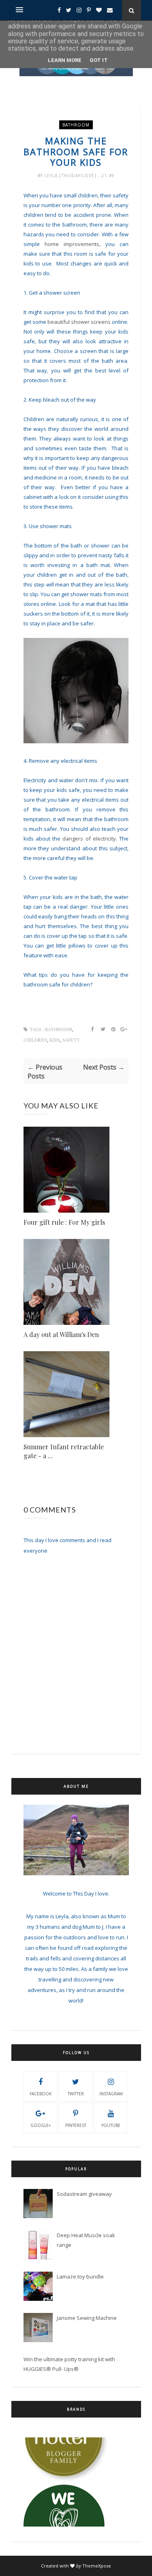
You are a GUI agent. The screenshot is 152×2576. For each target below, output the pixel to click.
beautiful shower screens (79, 322)
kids (55, 1040)
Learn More (65, 60)
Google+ (41, 2125)
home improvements (72, 244)
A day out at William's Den (61, 1334)
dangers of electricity (89, 839)
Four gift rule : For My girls (64, 1222)
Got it (99, 60)
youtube (111, 2125)
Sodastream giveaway (84, 2194)
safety (71, 1040)
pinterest (76, 2125)
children (35, 1040)
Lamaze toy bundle (80, 2276)
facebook (41, 2094)
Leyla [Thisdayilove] (71, 175)
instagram (111, 2094)
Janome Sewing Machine (87, 2318)
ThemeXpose (97, 2566)
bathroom (76, 125)
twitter (76, 2094)
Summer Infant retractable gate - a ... (64, 1451)
